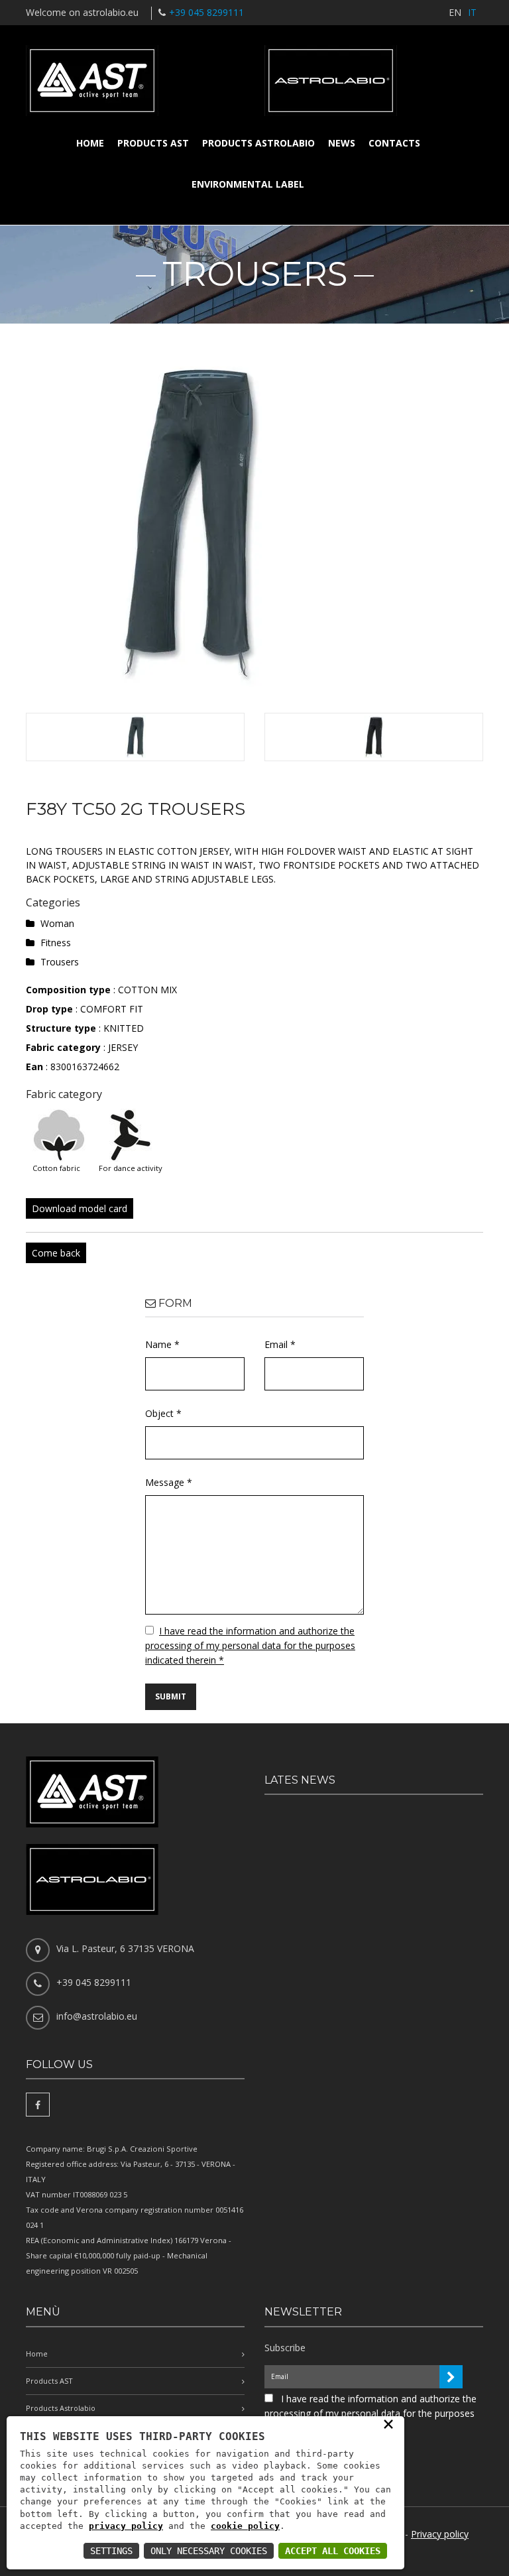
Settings (111, 2551)
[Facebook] (38, 2105)
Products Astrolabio (258, 143)
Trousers (60, 962)
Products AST (153, 143)
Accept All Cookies (333, 2551)
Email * (280, 1344)
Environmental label (248, 184)
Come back (56, 1253)
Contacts (394, 143)
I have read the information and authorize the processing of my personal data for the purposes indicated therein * (250, 1645)
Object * (163, 1413)
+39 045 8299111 (206, 12)
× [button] (388, 2423)
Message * (169, 1482)
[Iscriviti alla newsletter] (451, 2377)
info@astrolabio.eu (97, 2016)
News (342, 143)
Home (90, 143)
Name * (162, 1344)
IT (472, 12)
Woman (57, 923)
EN (455, 12)
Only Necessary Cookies (209, 2551)
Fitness (56, 943)
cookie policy (245, 2526)
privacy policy (126, 2526)
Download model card (80, 1208)
